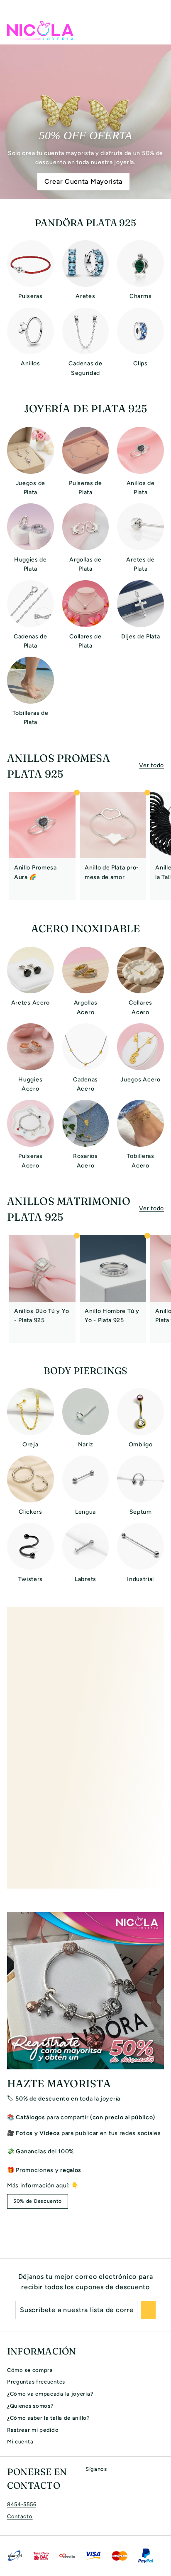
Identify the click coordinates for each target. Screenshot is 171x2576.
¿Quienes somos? (31, 2406)
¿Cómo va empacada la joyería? (50, 2394)
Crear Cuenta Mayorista (83, 181)
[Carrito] (157, 30)
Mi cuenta (20, 2442)
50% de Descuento (38, 2201)
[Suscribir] (148, 2310)
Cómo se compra (30, 2370)
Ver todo (151, 765)
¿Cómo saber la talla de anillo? (49, 2418)
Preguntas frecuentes (36, 2382)
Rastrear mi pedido (33, 2430)
